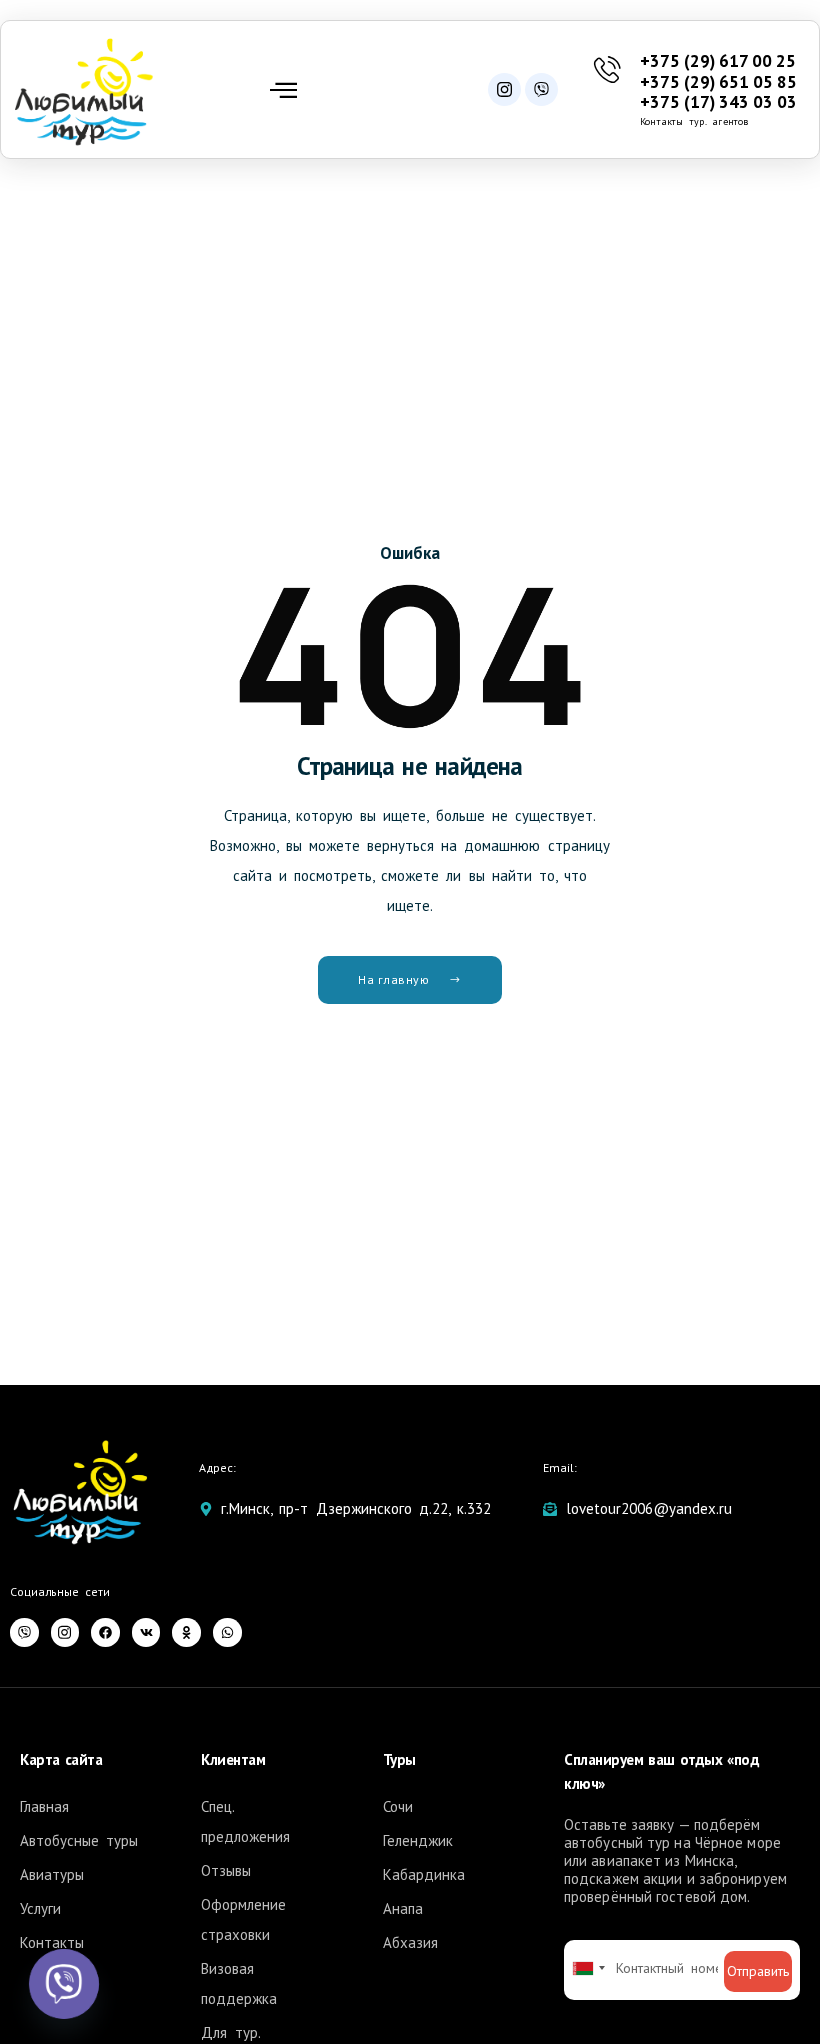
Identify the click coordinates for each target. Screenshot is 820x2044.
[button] (283, 89)
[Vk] (146, 1632)
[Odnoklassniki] (186, 1632)
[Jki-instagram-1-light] (504, 89)
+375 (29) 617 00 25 (718, 61)
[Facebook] (105, 1632)
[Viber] (541, 89)
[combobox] (588, 1968)
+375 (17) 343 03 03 (718, 102)
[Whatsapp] (227, 1632)
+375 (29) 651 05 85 (718, 82)
